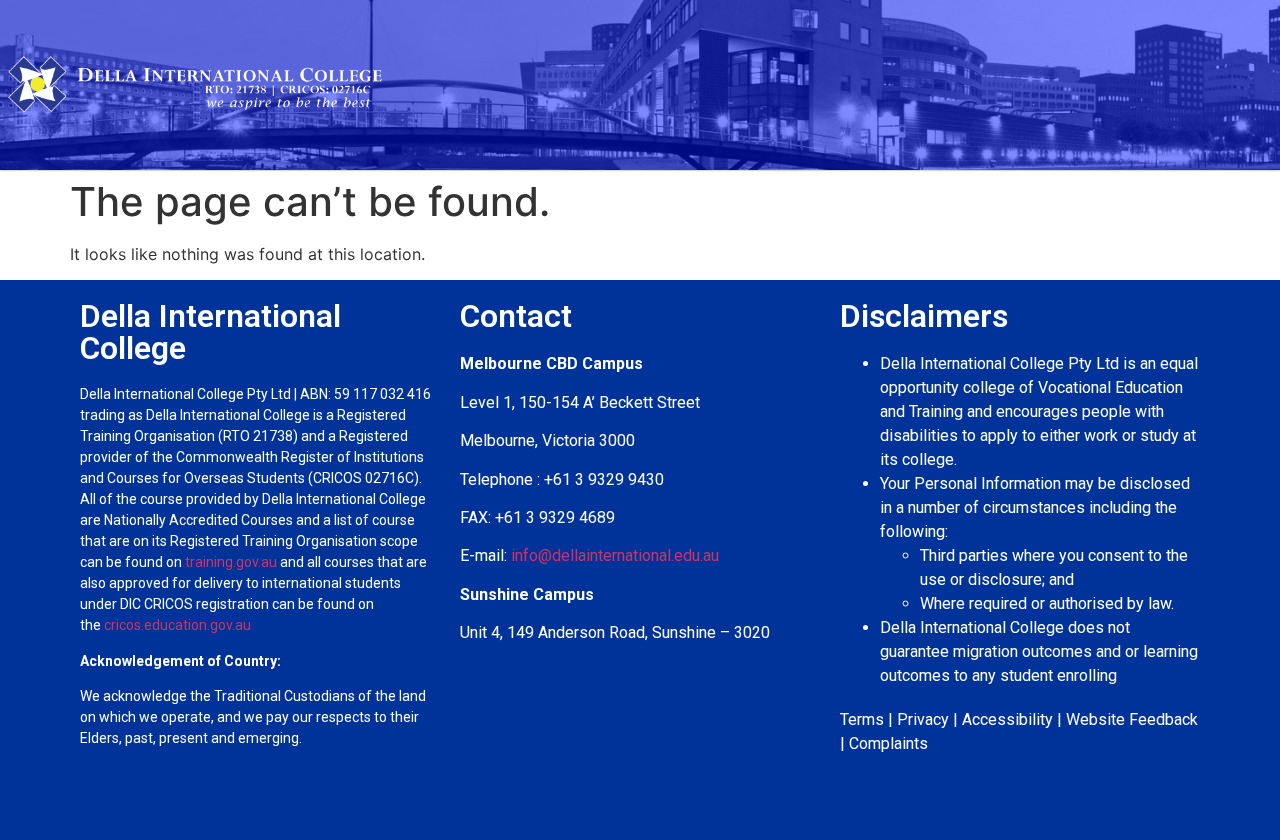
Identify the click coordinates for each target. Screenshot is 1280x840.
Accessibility (1007, 719)
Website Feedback (1132, 719)
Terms (862, 719)
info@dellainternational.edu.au (615, 555)
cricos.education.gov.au (179, 625)
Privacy (923, 719)
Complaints (888, 743)
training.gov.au (231, 562)
